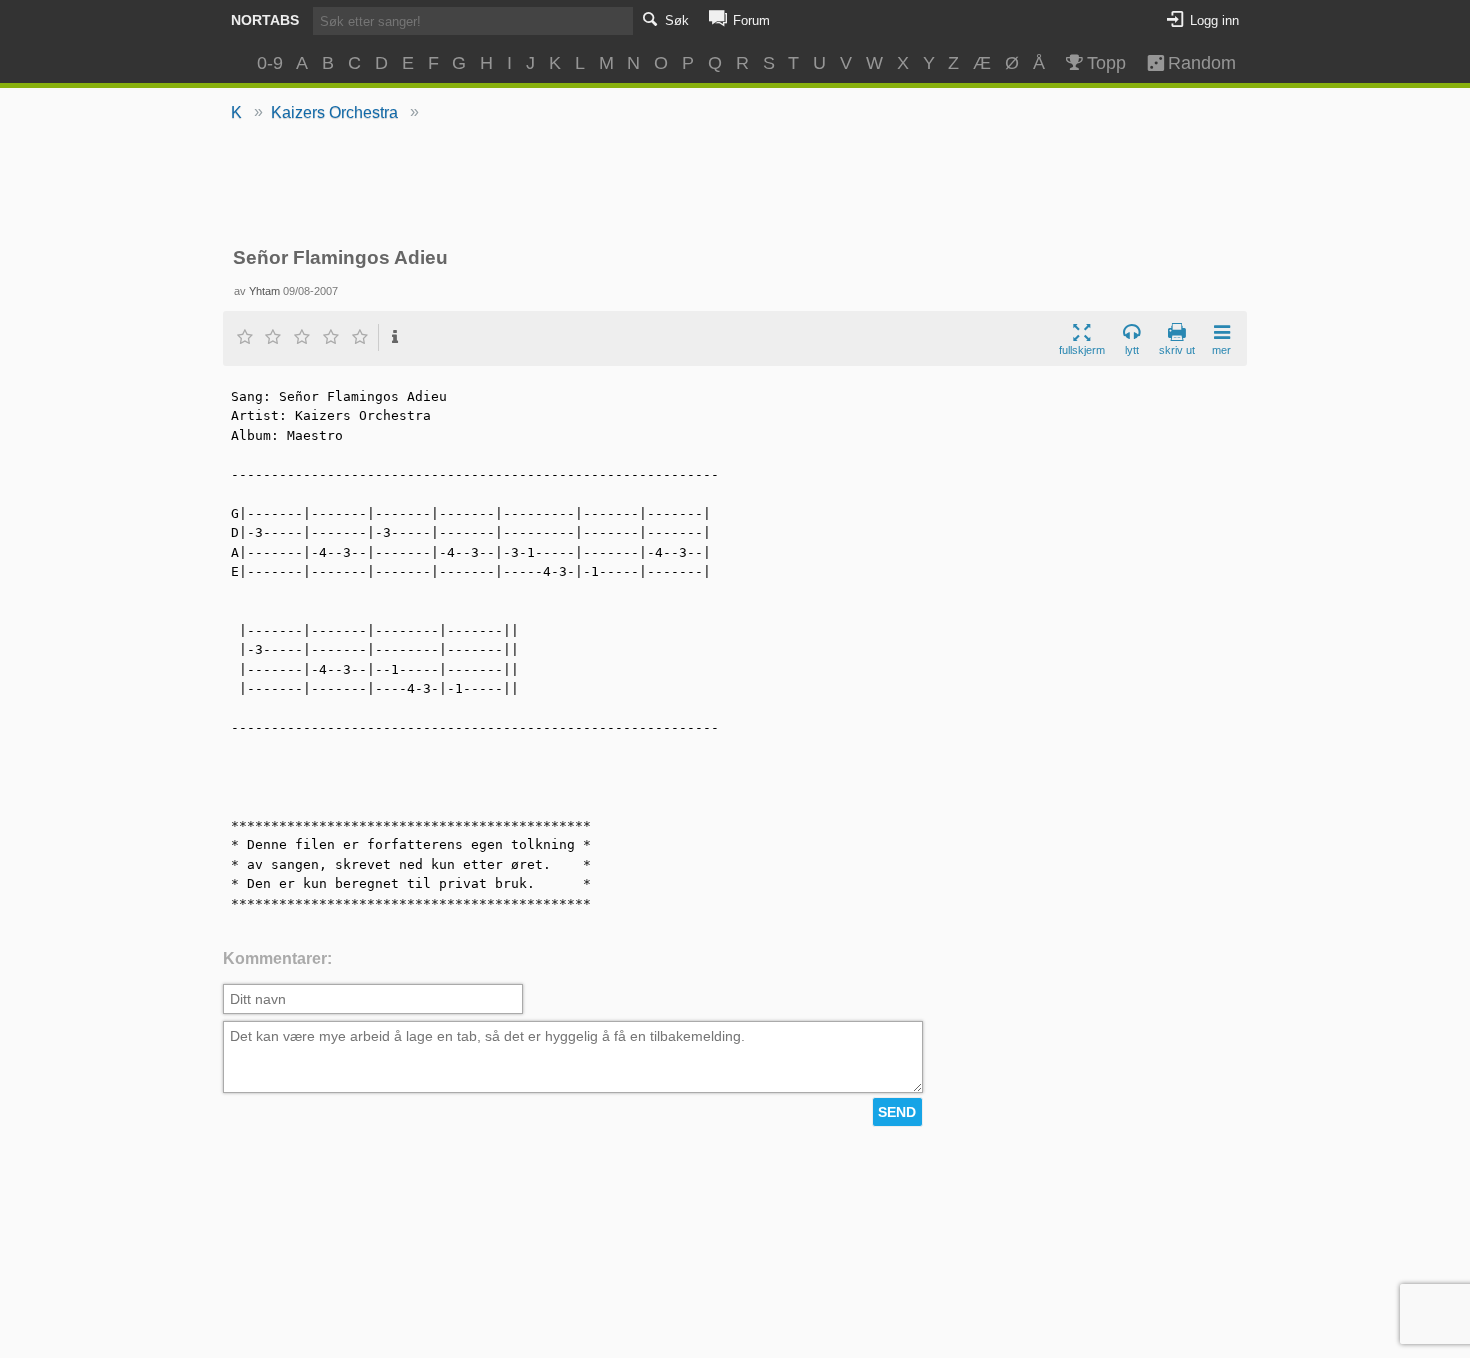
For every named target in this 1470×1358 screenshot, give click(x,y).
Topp (1106, 63)
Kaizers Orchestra (334, 112)
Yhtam (264, 291)
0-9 (270, 63)
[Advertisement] (735, 186)
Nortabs (265, 20)
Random (1193, 63)
